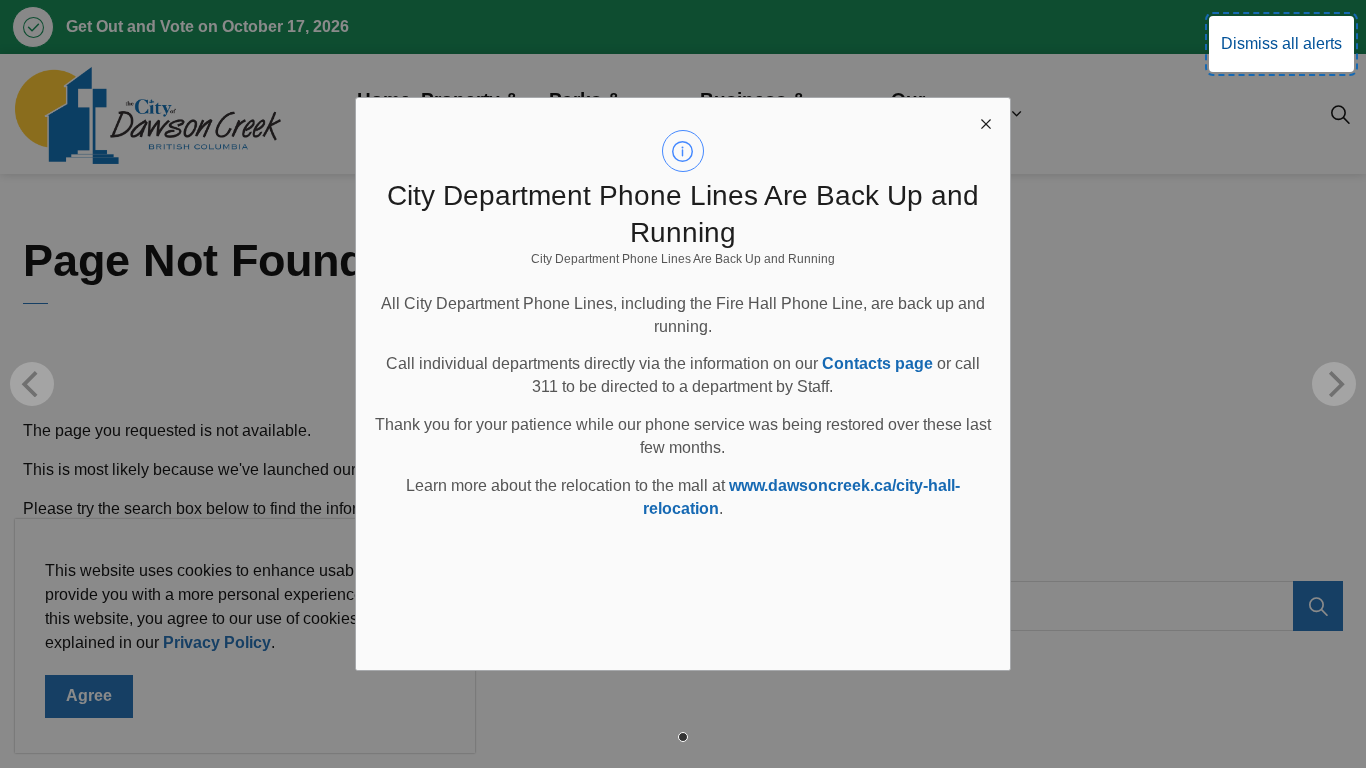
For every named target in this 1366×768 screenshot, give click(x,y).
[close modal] (986, 122)
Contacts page (877, 363)
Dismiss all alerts (1281, 43)
